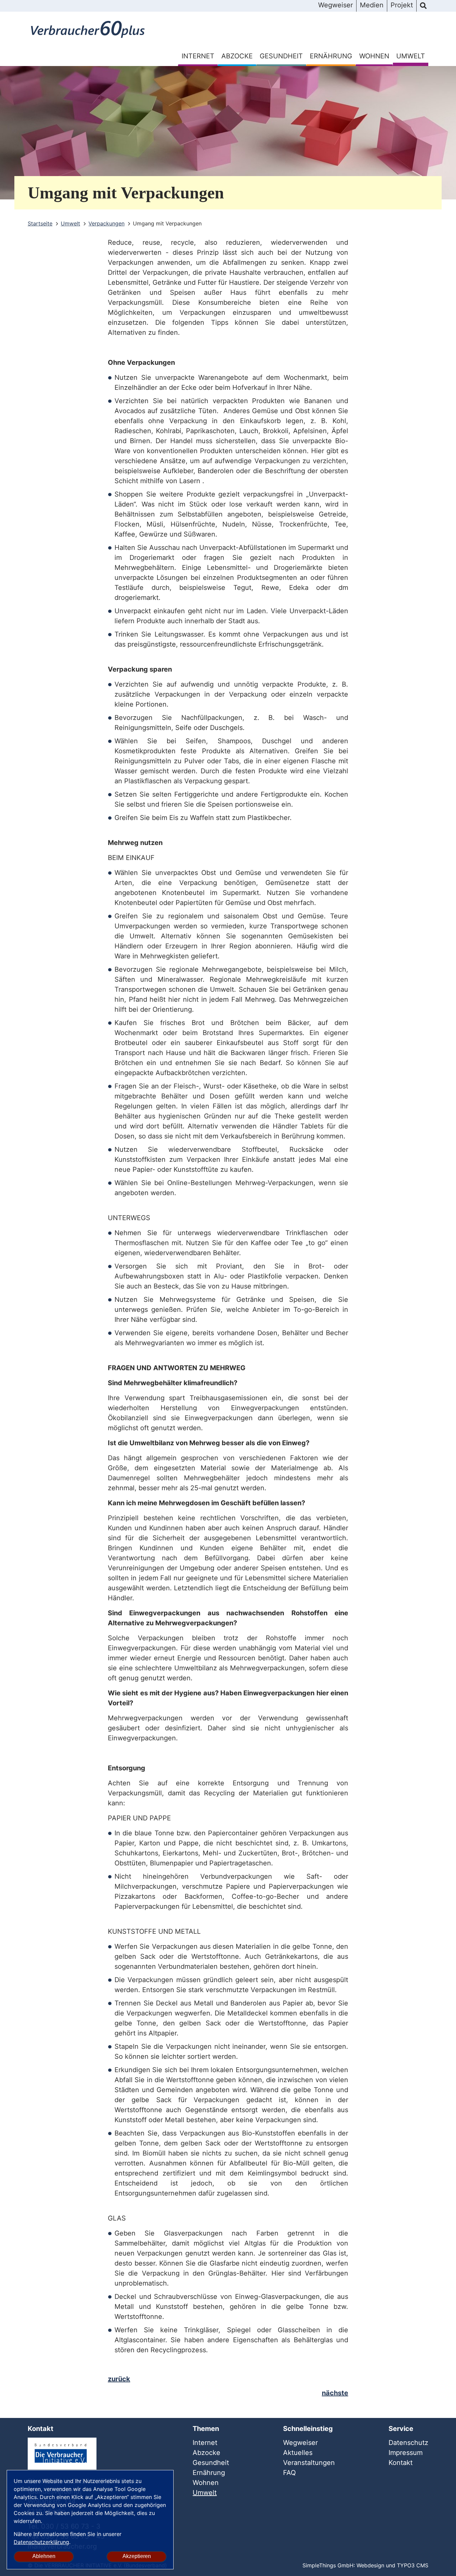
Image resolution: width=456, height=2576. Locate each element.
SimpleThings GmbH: (329, 2565)
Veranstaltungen (309, 2463)
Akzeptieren (137, 2556)
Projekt (402, 5)
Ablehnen (44, 2556)
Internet (198, 56)
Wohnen (374, 56)
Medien (372, 5)
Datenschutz (408, 2443)
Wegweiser (335, 5)
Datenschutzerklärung (41, 2542)
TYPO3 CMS (413, 2565)
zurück (119, 2379)
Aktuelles (298, 2453)
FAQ (289, 2473)
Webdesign (370, 2565)
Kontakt (401, 2463)
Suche (423, 6)
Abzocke (237, 56)
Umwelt (411, 56)
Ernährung (331, 56)
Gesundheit (281, 56)
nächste (335, 2393)
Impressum (406, 2453)
